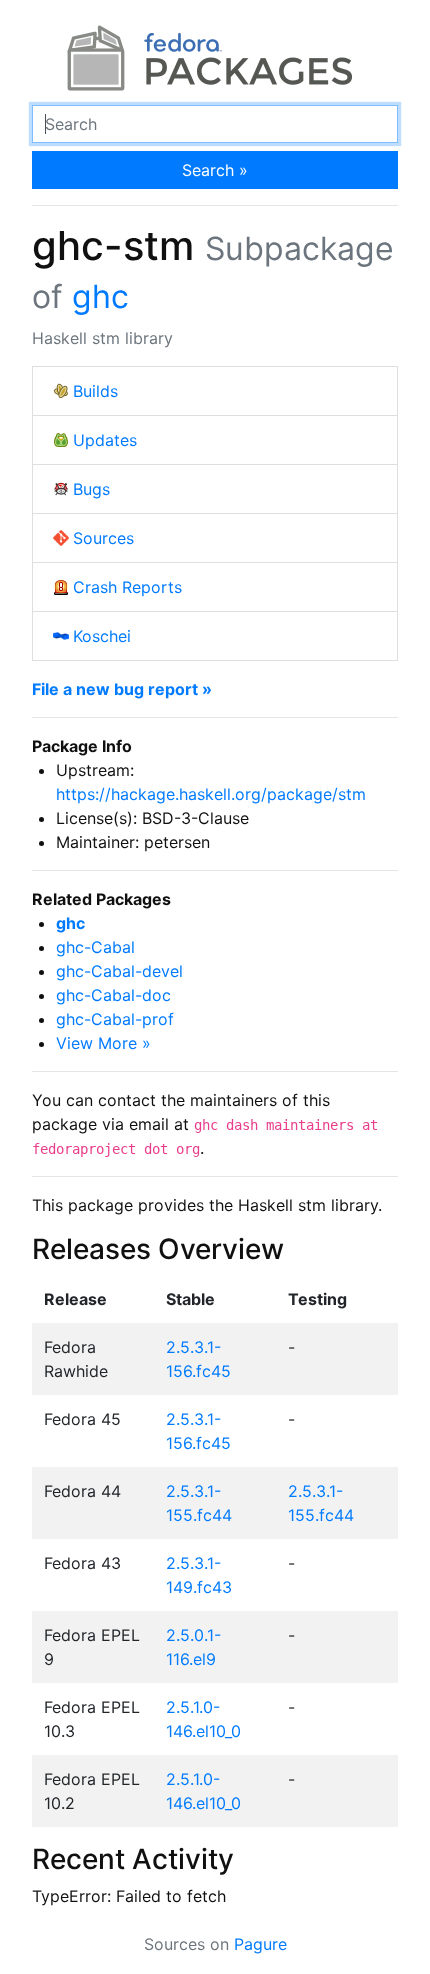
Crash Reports (127, 587)
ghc (100, 296)
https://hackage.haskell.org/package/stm (211, 794)
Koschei (102, 636)
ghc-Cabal (95, 947)
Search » (215, 170)
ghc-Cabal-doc (113, 995)
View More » (103, 1043)
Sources (103, 538)
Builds (95, 391)
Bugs (91, 489)
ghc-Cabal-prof (115, 1019)
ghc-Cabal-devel (119, 971)
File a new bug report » (122, 689)
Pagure (260, 1944)
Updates (105, 440)
